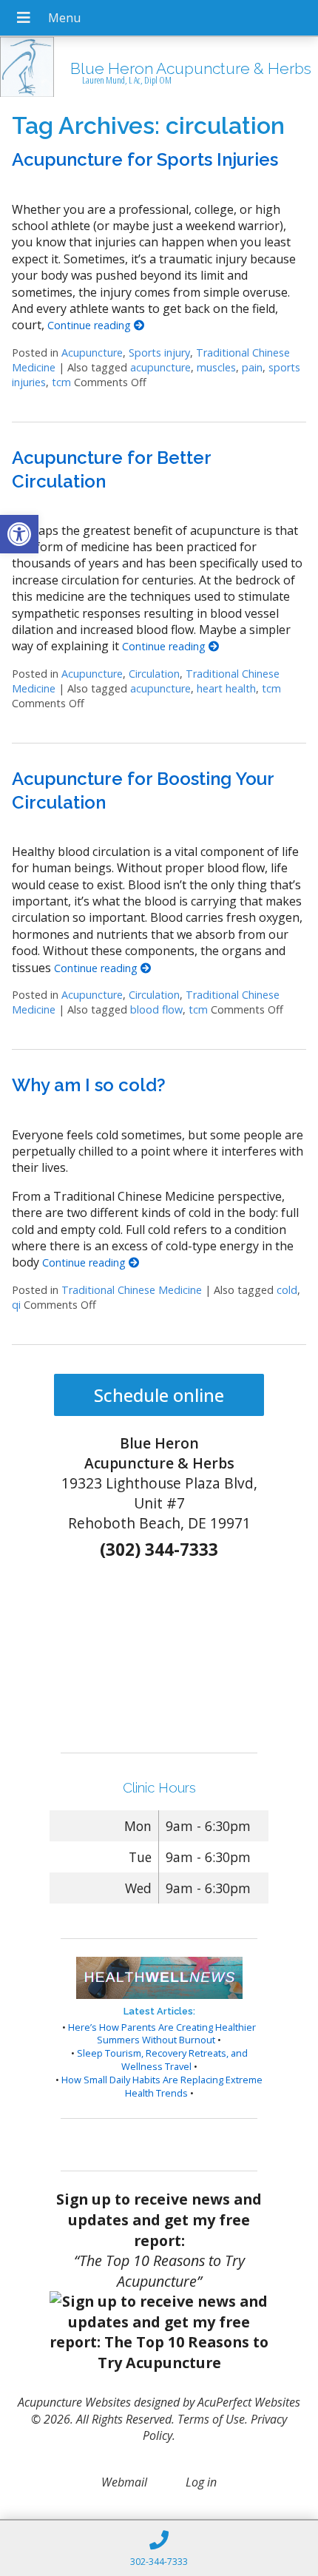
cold (287, 1290)
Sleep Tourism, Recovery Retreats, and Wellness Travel (162, 2060)
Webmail (124, 2482)
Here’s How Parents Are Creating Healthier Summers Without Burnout (162, 2034)
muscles (216, 367)
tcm (61, 382)
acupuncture (160, 367)
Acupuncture (92, 353)
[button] (19, 534)
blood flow (156, 1009)
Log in (201, 2482)
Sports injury (159, 353)
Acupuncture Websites (74, 2402)
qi (16, 1305)
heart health (226, 688)
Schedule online (159, 1395)
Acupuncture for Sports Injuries (145, 159)
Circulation (154, 674)
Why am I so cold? (89, 1085)
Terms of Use (211, 2419)
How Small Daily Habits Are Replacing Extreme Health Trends (162, 2086)
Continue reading (91, 325)
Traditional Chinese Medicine (132, 1290)
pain (252, 367)
